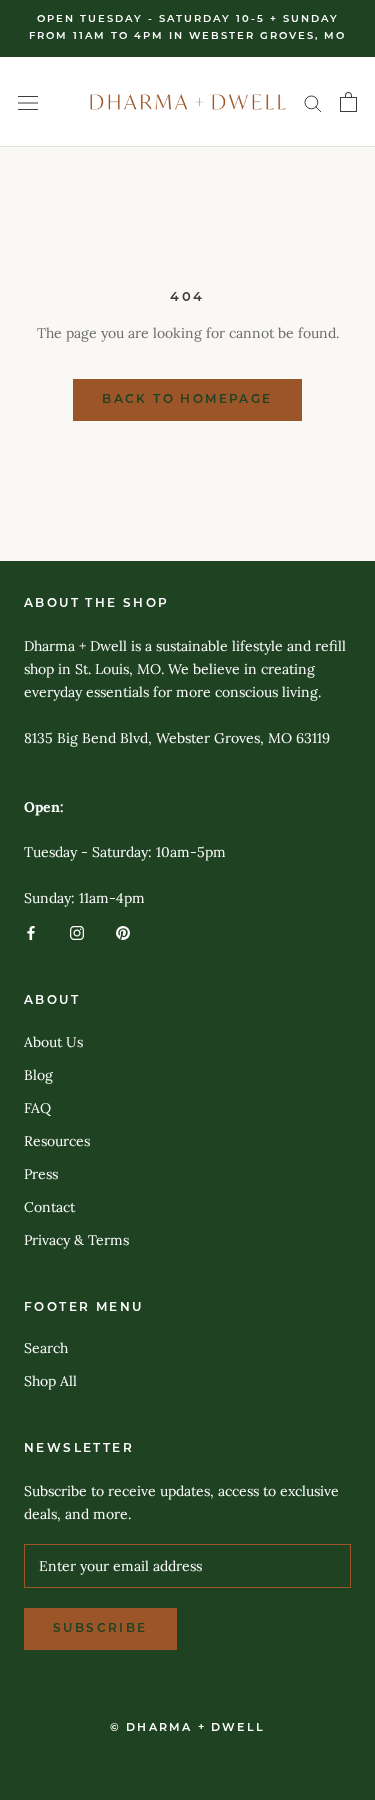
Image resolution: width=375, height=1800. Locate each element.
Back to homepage (187, 400)
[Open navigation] (28, 102)
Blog (38, 1075)
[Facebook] (31, 932)
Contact (49, 1207)
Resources (57, 1141)
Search (46, 1348)
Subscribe (100, 1629)
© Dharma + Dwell (187, 1728)
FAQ (37, 1108)
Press (41, 1174)
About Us (53, 1042)
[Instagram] (77, 932)
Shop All (50, 1381)
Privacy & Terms (76, 1240)
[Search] (313, 102)
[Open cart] (348, 102)
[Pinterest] (123, 932)
